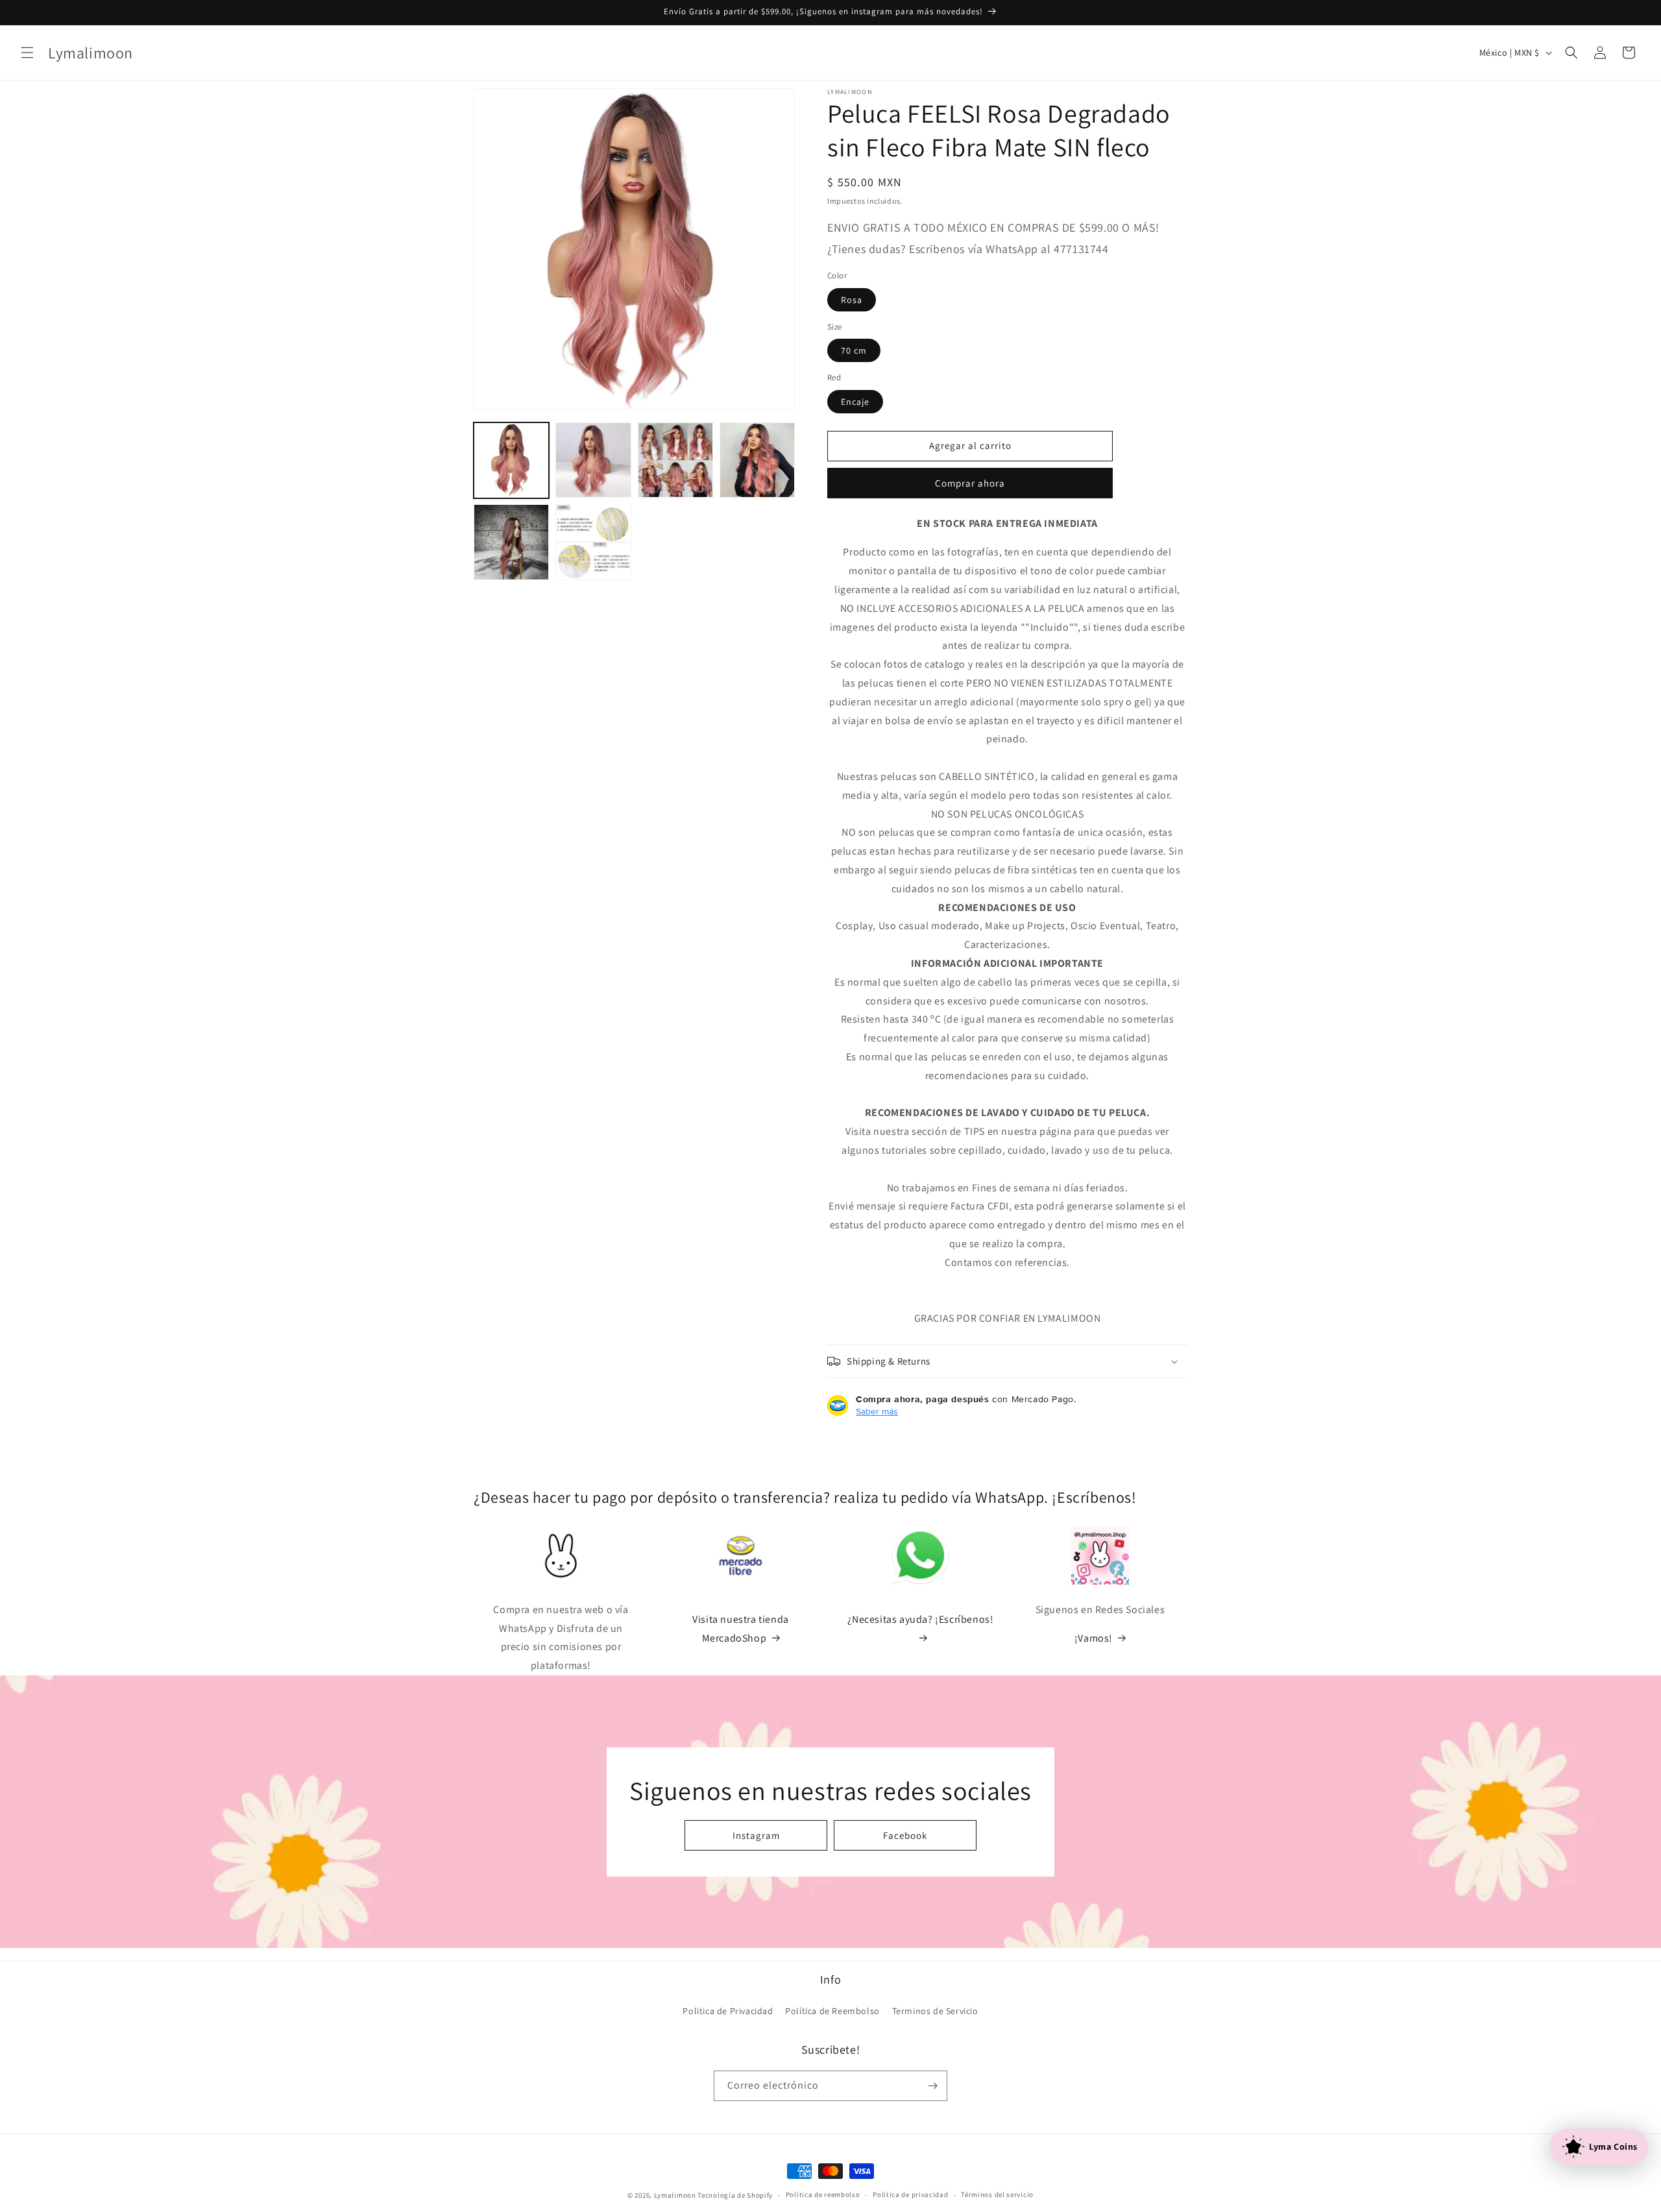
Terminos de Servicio (935, 2011)
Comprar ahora (970, 483)
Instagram (756, 1835)
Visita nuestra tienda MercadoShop (741, 1629)
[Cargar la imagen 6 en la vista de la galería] (593, 542)
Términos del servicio (997, 2194)
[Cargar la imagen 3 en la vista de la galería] (675, 460)
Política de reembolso (823, 2194)
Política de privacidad (910, 2194)
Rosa (852, 300)
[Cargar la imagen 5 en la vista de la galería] (511, 542)
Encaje (855, 402)
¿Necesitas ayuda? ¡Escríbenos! (921, 1619)
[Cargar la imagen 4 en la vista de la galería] (757, 460)
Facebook (905, 1835)
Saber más (877, 1411)
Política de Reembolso (832, 2011)
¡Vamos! (1094, 1638)
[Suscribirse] (932, 2086)
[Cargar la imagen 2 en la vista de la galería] (593, 460)
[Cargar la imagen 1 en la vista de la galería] (511, 460)
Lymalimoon (675, 2195)
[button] (27, 53)
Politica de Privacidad (728, 2011)
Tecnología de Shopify (735, 2195)
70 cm (854, 350)
